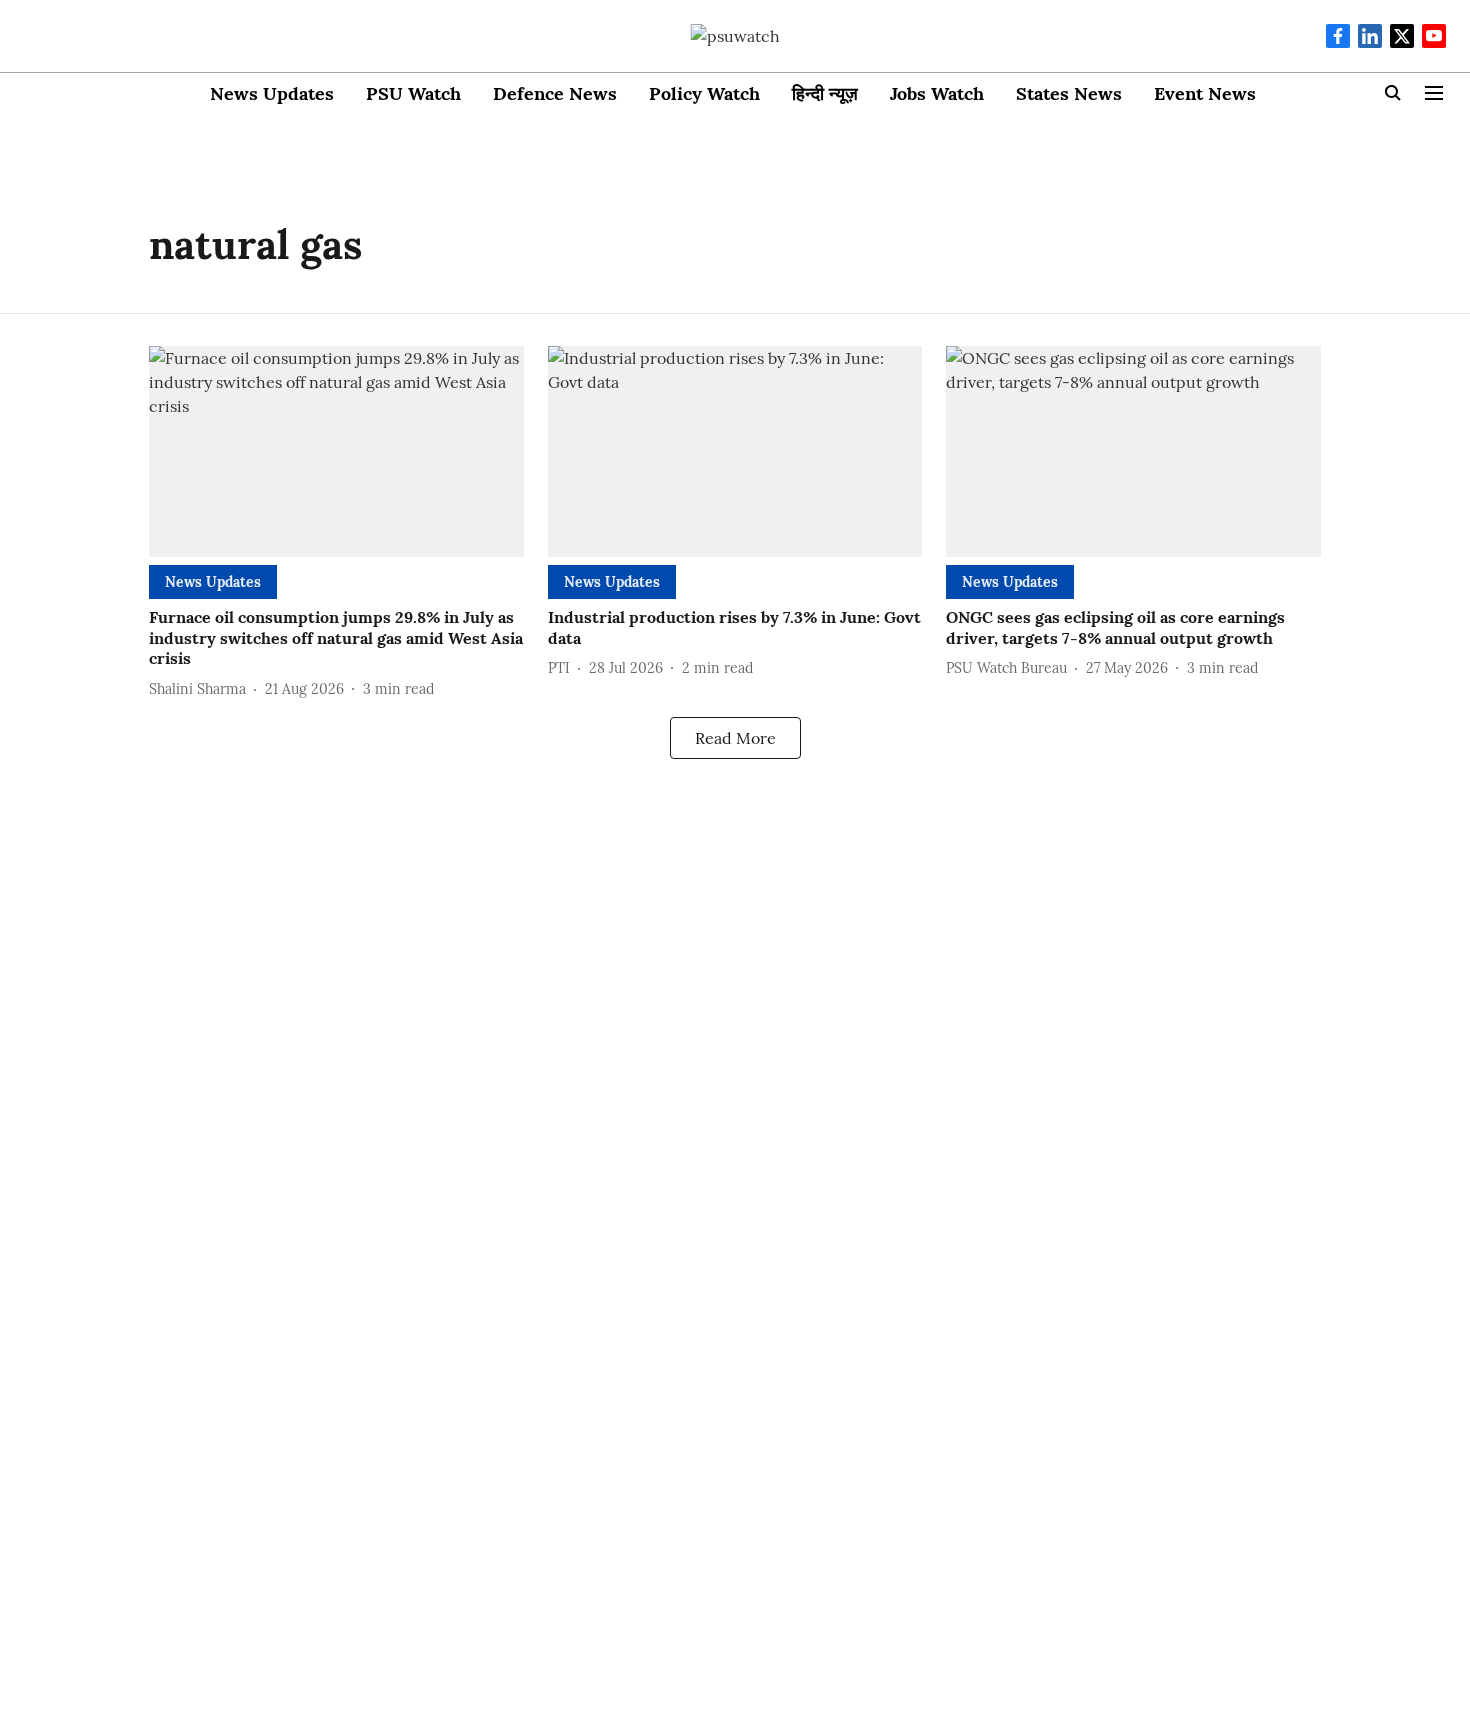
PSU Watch (413, 93)
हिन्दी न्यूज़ (825, 93)
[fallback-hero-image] (336, 451)
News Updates (272, 93)
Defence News (555, 93)
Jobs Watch (937, 93)
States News (1069, 93)
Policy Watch (704, 93)
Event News (1205, 93)
